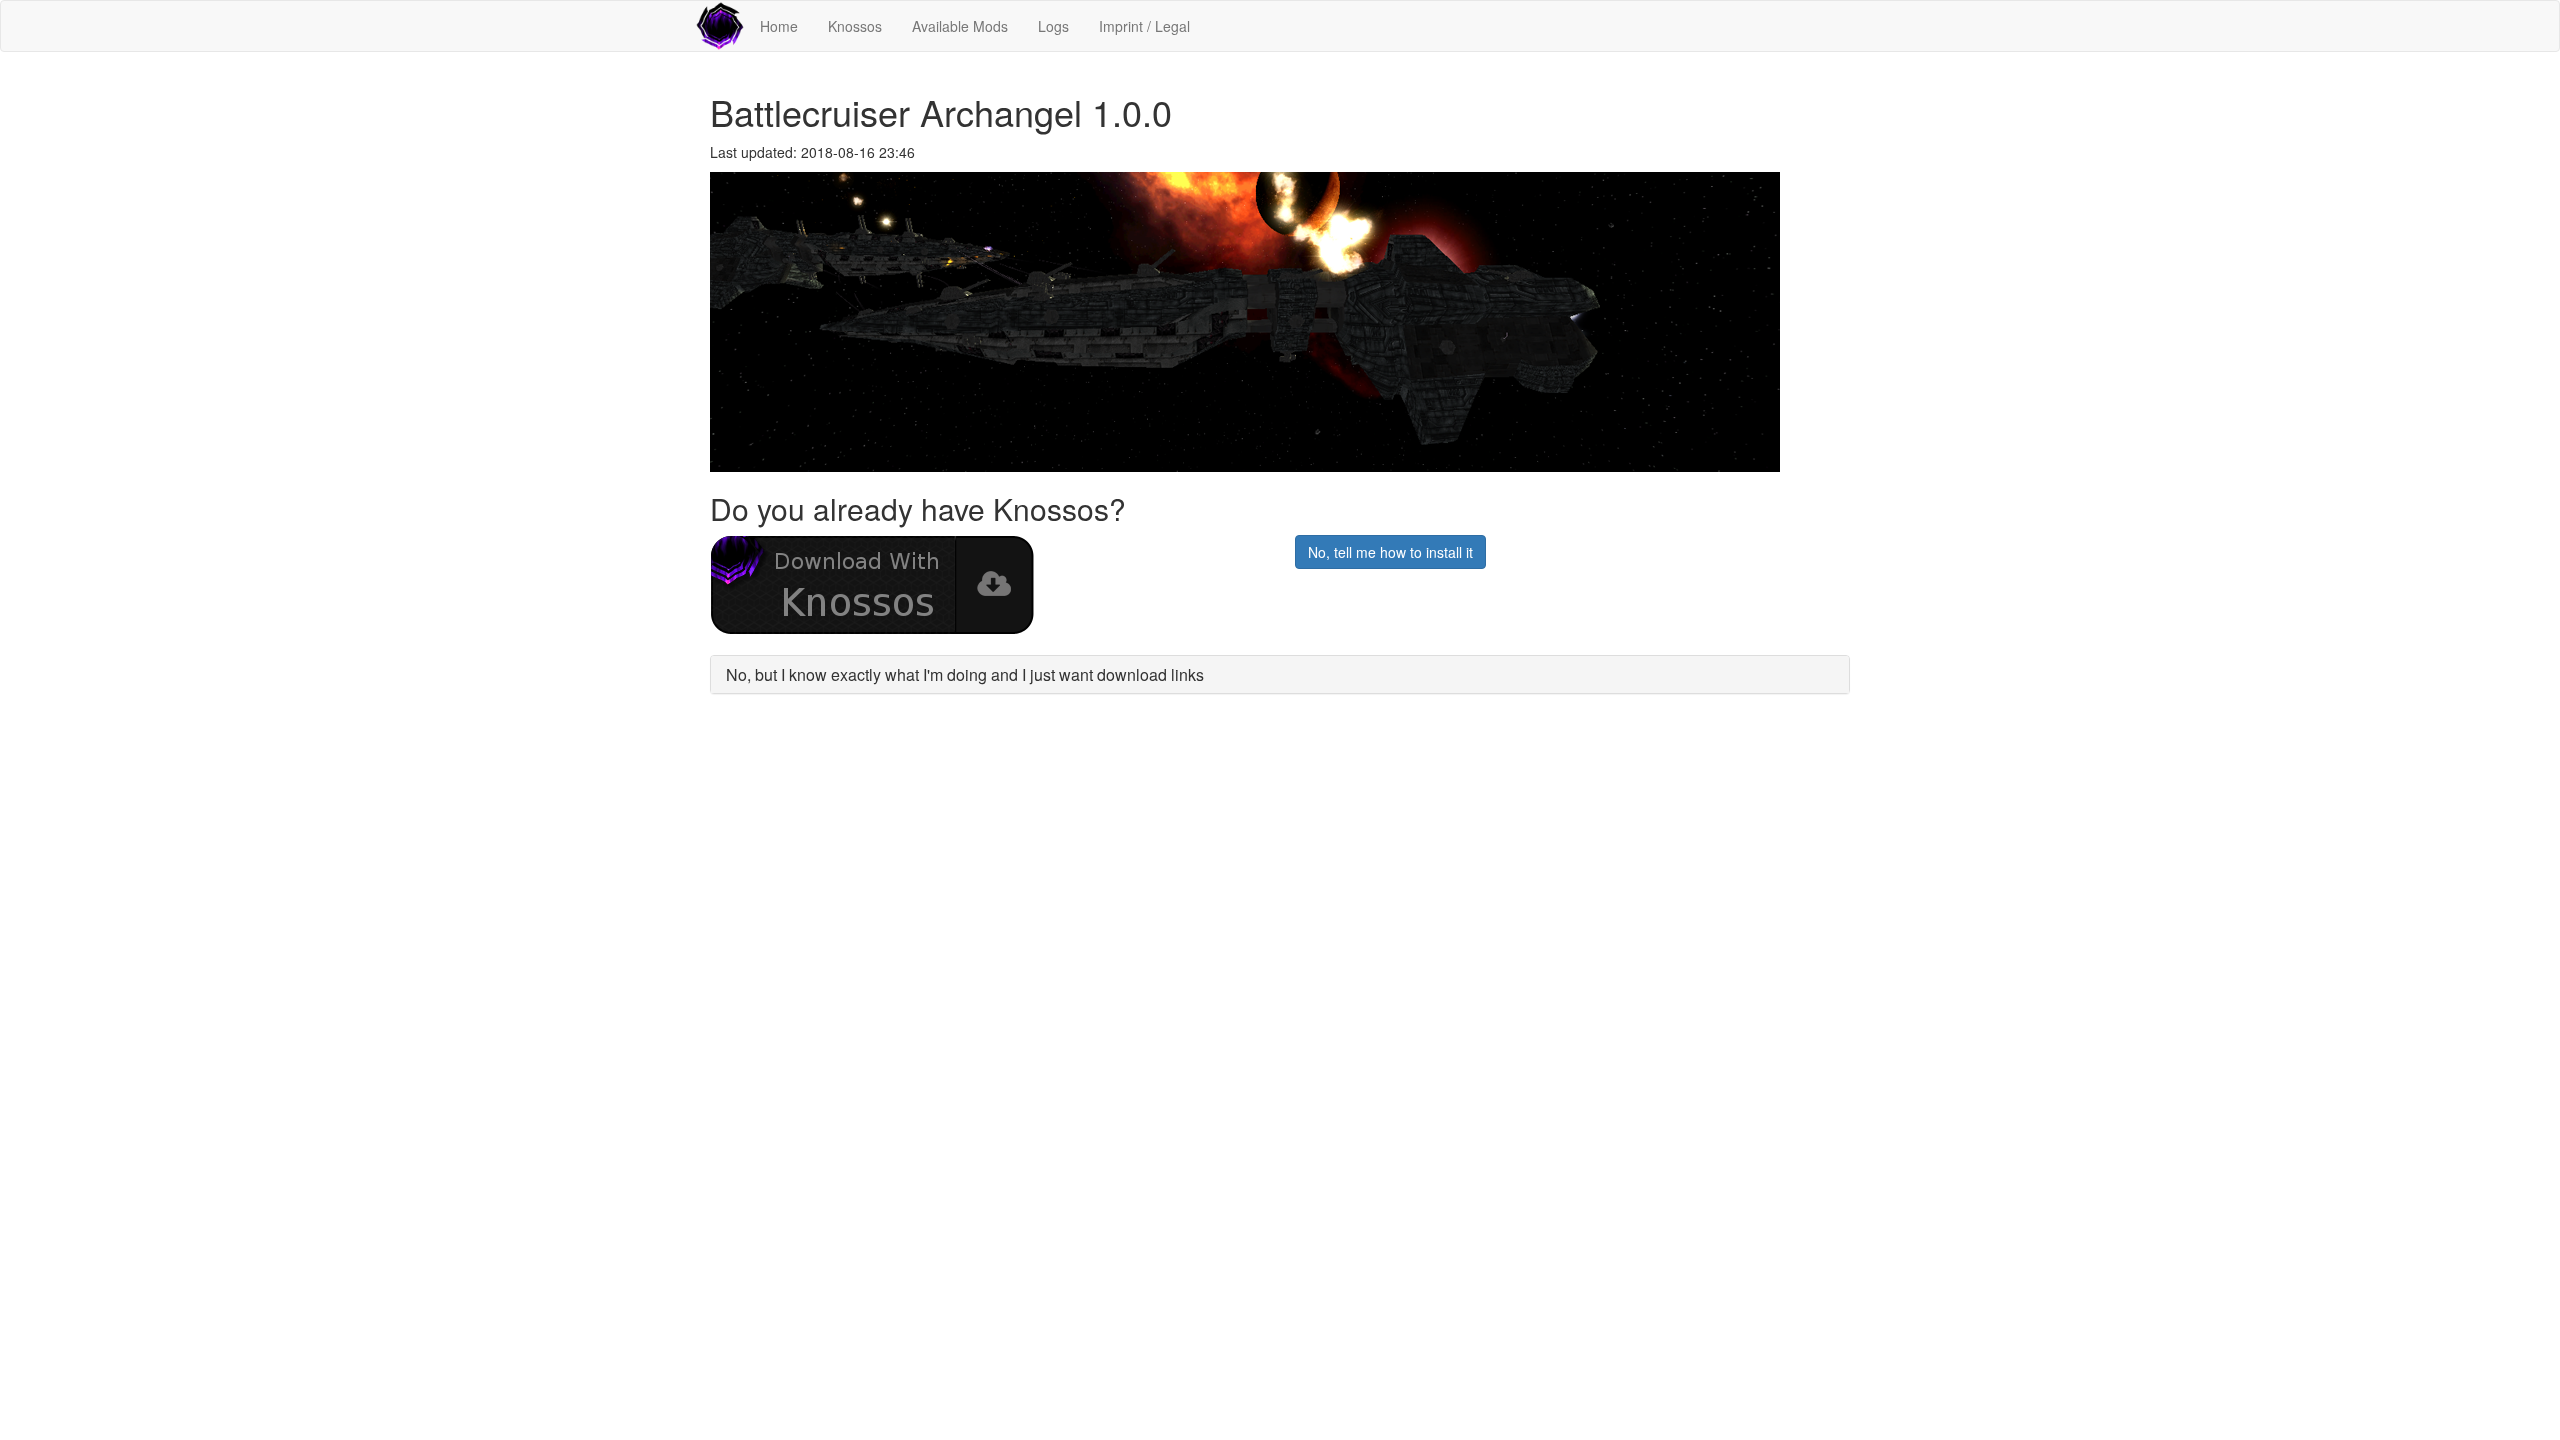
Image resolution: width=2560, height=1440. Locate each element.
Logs (1053, 26)
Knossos (855, 26)
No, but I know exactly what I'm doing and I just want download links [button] (965, 674)
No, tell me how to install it (1390, 552)
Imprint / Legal (1144, 26)
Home (779, 26)
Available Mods (960, 26)
